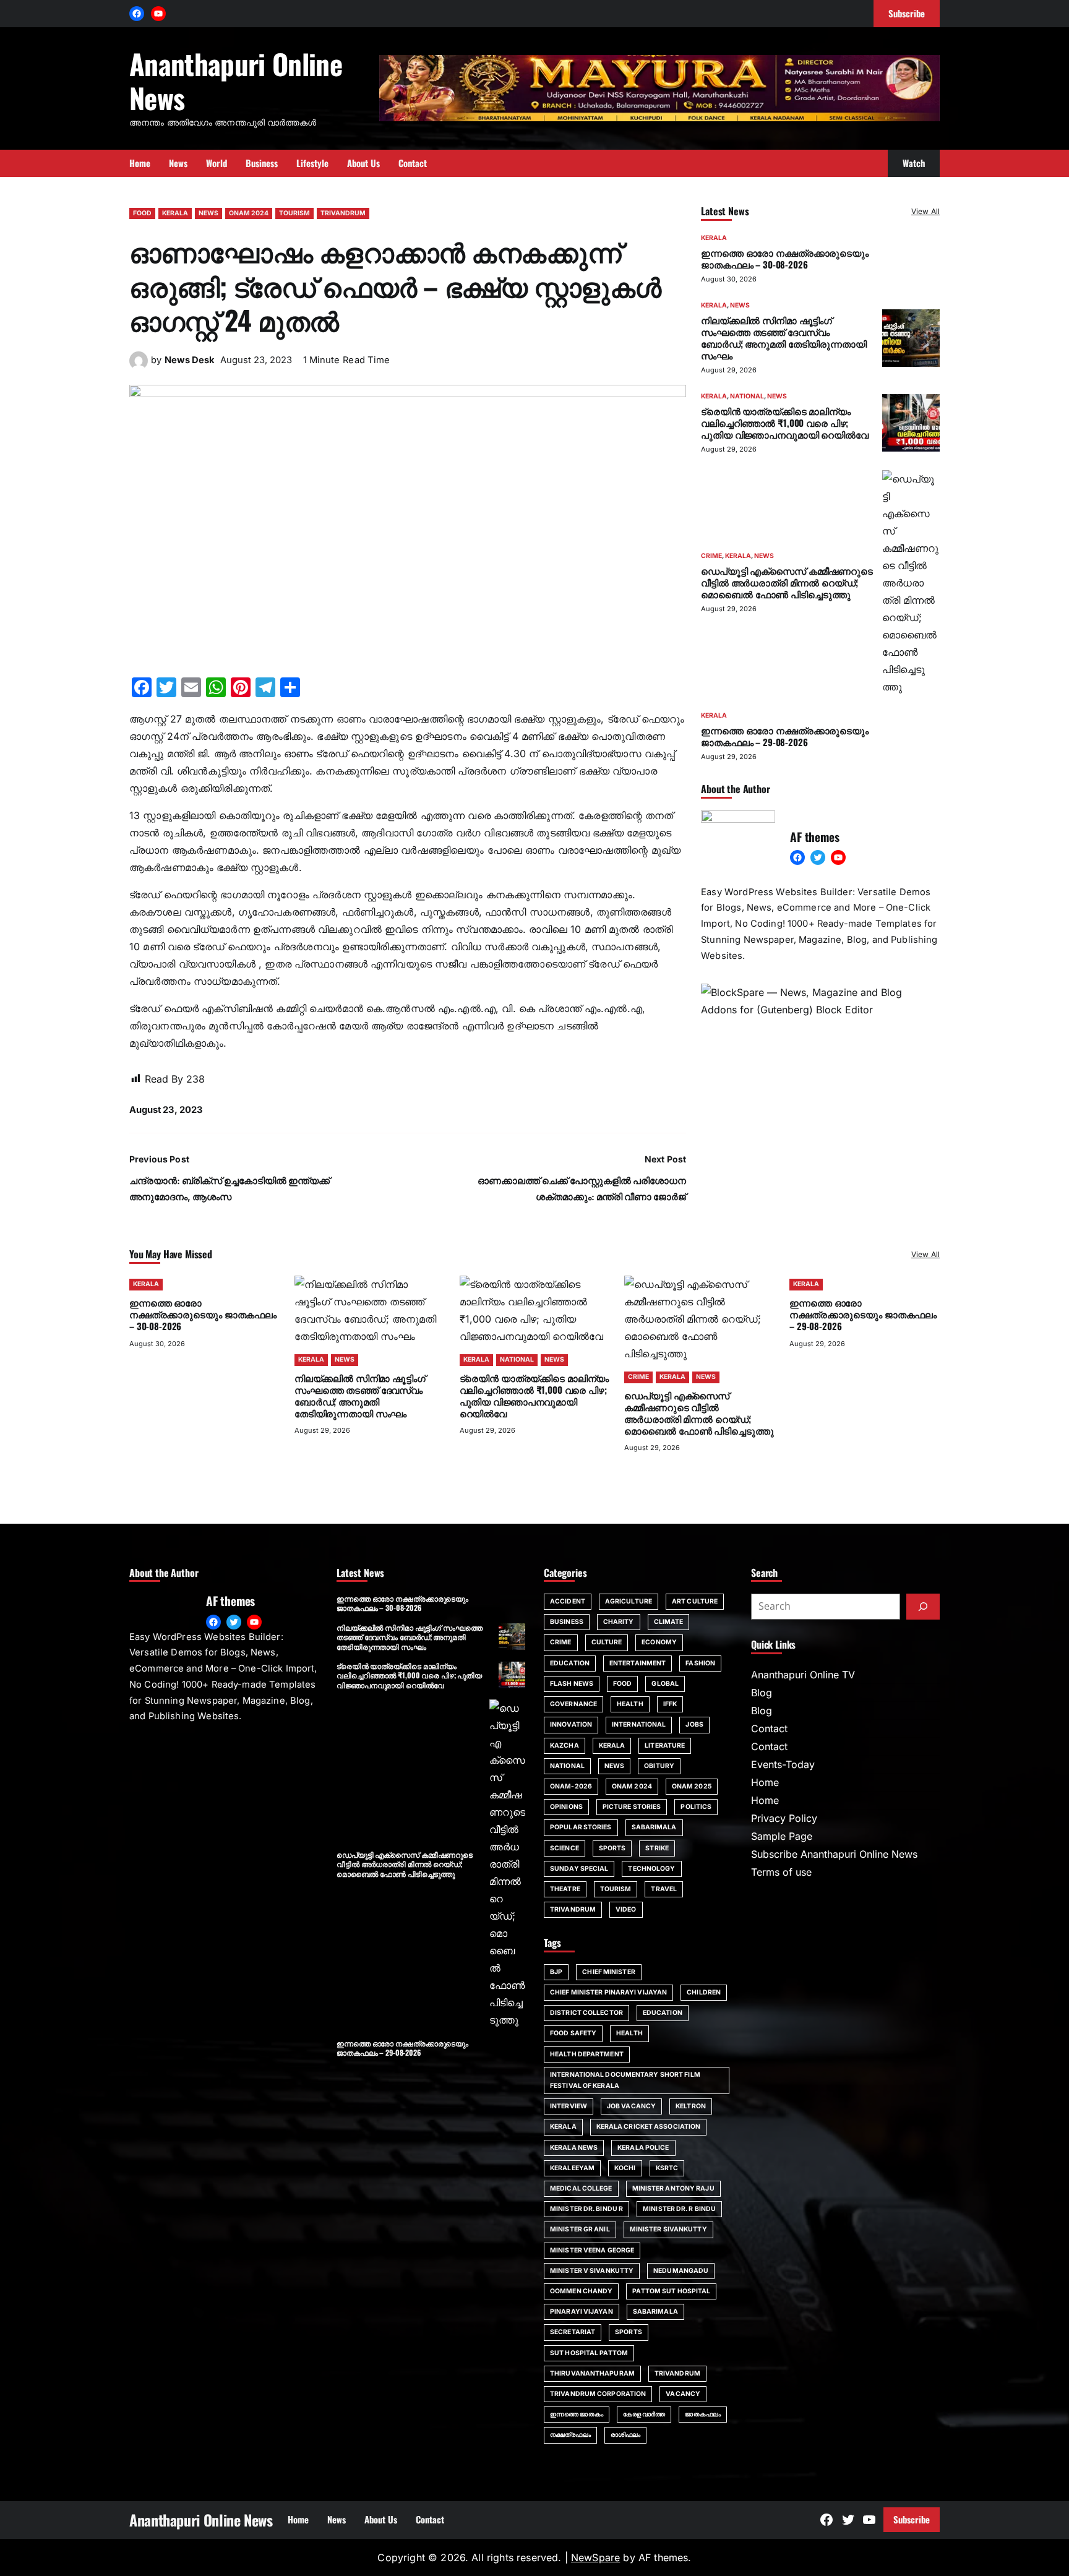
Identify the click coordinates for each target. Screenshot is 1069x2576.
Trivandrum (677, 2373)
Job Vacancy (631, 2106)
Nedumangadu (681, 2271)
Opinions (566, 1807)
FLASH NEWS (572, 1684)
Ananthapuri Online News (236, 80)
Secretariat (573, 2332)
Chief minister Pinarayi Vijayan (608, 1992)
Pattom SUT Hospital (671, 2291)
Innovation (571, 1724)
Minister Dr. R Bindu (679, 2209)
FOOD (142, 213)
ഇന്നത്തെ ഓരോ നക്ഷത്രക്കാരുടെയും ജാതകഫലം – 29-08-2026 (785, 736)
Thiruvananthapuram (592, 2373)
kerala (563, 2127)
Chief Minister (608, 1972)
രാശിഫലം (625, 2435)
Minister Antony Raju (673, 2188)
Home (765, 1782)
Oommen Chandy (581, 2291)
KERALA (175, 213)
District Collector (586, 2013)
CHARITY (619, 1622)
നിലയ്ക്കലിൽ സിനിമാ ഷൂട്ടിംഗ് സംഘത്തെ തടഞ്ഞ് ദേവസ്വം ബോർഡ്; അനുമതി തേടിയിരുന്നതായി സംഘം (784, 337)
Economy (659, 1642)
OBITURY (659, 1766)
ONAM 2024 (249, 213)
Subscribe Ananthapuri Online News (834, 1854)
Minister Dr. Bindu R (586, 2209)
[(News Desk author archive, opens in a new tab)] (139, 366)
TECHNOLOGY (651, 1869)
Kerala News (574, 2148)
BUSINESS (567, 1622)
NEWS (208, 213)
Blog (762, 1693)
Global (665, 1684)
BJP (556, 1972)
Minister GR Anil (580, 2229)
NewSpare (595, 2557)
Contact (769, 1728)
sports (629, 2332)
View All (925, 211)
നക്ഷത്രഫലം (570, 2435)
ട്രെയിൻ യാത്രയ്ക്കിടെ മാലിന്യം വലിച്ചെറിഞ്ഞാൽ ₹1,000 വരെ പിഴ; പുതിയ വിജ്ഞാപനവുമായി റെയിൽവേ (785, 423)
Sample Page (782, 1836)
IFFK (670, 1704)
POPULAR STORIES (581, 1827)
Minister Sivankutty (668, 2229)
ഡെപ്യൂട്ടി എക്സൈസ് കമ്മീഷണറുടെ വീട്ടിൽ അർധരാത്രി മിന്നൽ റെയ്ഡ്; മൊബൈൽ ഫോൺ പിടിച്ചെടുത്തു (787, 582)
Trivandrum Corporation (598, 2394)
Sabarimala (655, 2312)
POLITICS (696, 1807)
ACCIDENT (568, 1601)
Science (565, 1848)
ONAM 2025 (692, 1786)
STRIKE (657, 1848)
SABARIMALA (654, 1827)
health (629, 2033)
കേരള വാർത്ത (644, 2414)
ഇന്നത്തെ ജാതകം (577, 2414)
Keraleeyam (572, 2168)
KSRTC (667, 2168)
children (704, 1992)
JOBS (694, 1724)
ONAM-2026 (571, 1786)
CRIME (711, 556)
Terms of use (781, 1872)
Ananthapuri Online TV (803, 1675)
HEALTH (630, 1704)
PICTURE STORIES (632, 1807)
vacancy (683, 2394)
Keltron (691, 2106)
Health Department (587, 2054)
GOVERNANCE (573, 1704)
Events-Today (783, 1764)
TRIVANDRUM (343, 213)
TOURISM (294, 213)
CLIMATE (669, 1622)
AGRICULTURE (629, 1601)
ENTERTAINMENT (638, 1663)
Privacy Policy (784, 1818)
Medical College (581, 2188)
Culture (607, 1642)
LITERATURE (665, 1745)
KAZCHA (565, 1745)
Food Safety (573, 2033)
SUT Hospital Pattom (589, 2353)
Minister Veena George (592, 2250)
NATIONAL (747, 396)
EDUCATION (570, 1663)
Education (663, 2013)
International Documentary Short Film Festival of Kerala (625, 2080)
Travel (664, 1889)
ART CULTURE (695, 1601)
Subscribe (912, 2519)
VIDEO (626, 1909)
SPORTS (612, 1848)
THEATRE (565, 1889)
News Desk (190, 360)
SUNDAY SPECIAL (579, 1869)
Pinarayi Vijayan (582, 2312)
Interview (569, 2106)
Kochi (625, 2168)
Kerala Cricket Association (649, 2127)
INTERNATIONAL (639, 1724)
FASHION (700, 1663)
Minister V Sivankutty (592, 2271)
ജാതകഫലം (703, 2414)
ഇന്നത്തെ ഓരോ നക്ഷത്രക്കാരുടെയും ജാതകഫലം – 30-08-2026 (785, 258)
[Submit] (923, 1607)
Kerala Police (643, 2148)
